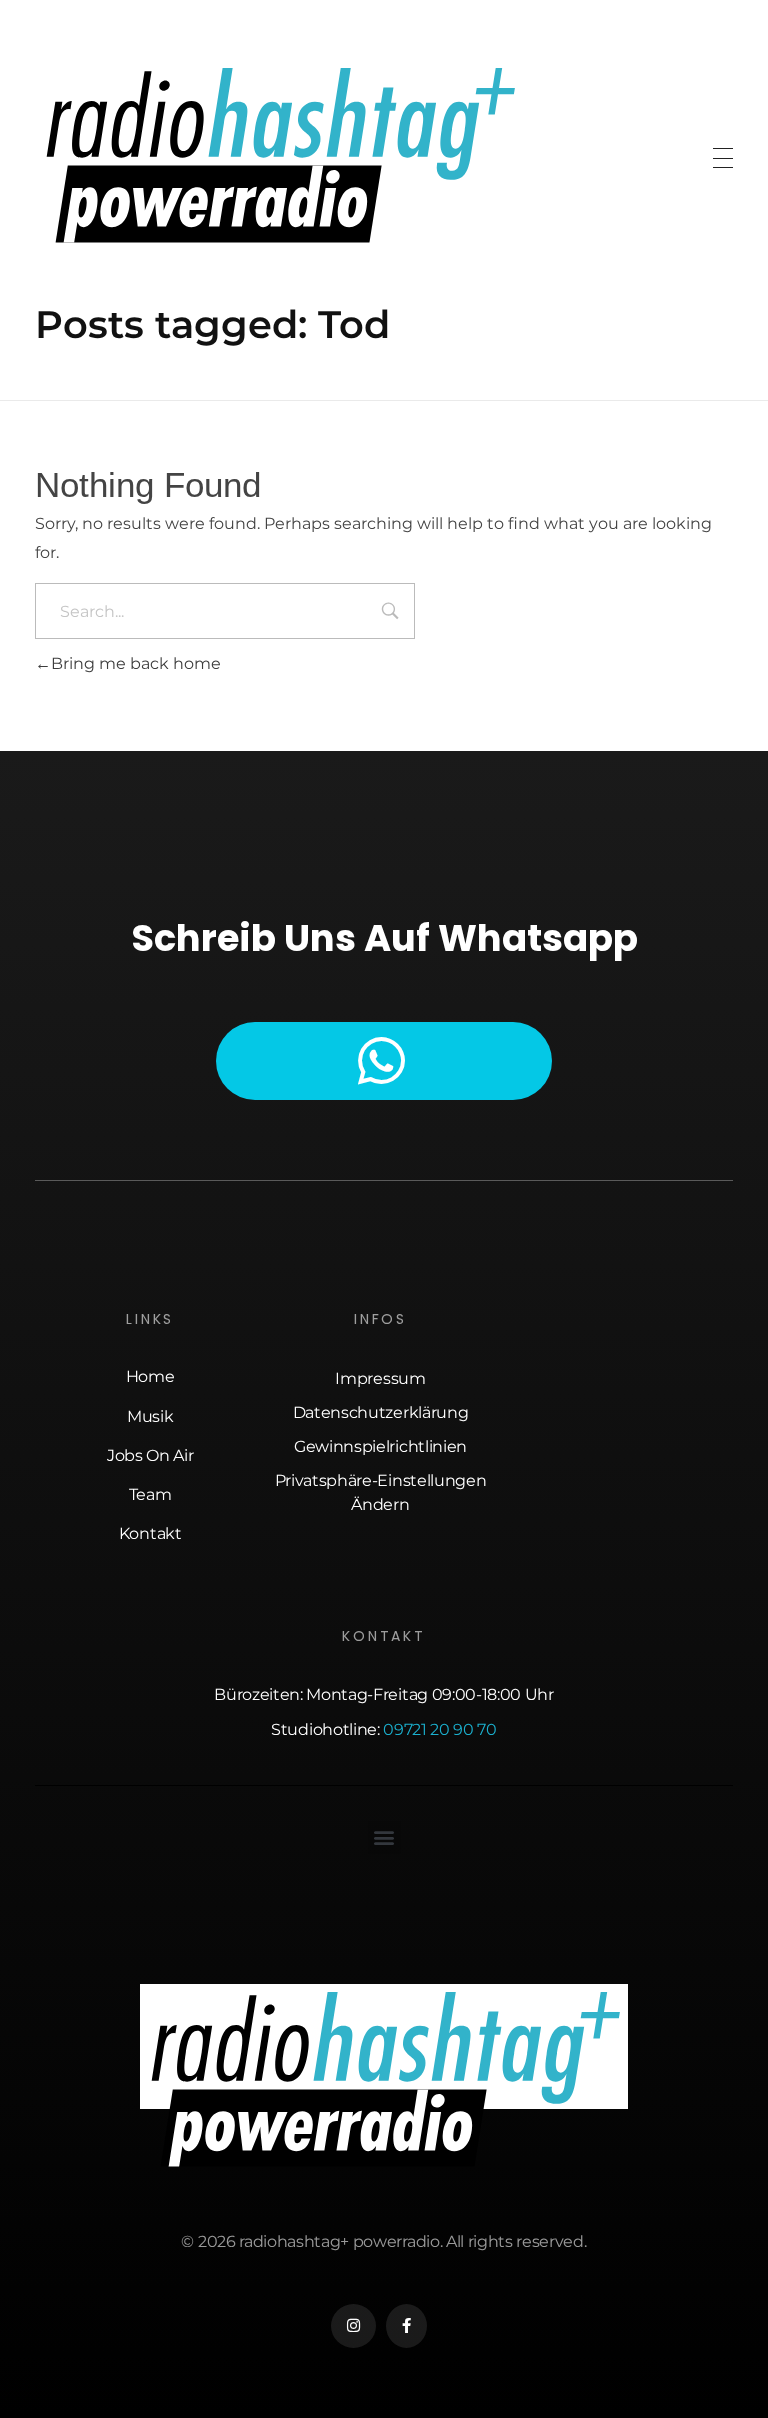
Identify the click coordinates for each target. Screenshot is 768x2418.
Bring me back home (136, 663)
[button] (384, 1837)
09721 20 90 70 (440, 1729)
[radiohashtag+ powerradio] (279, 154)
